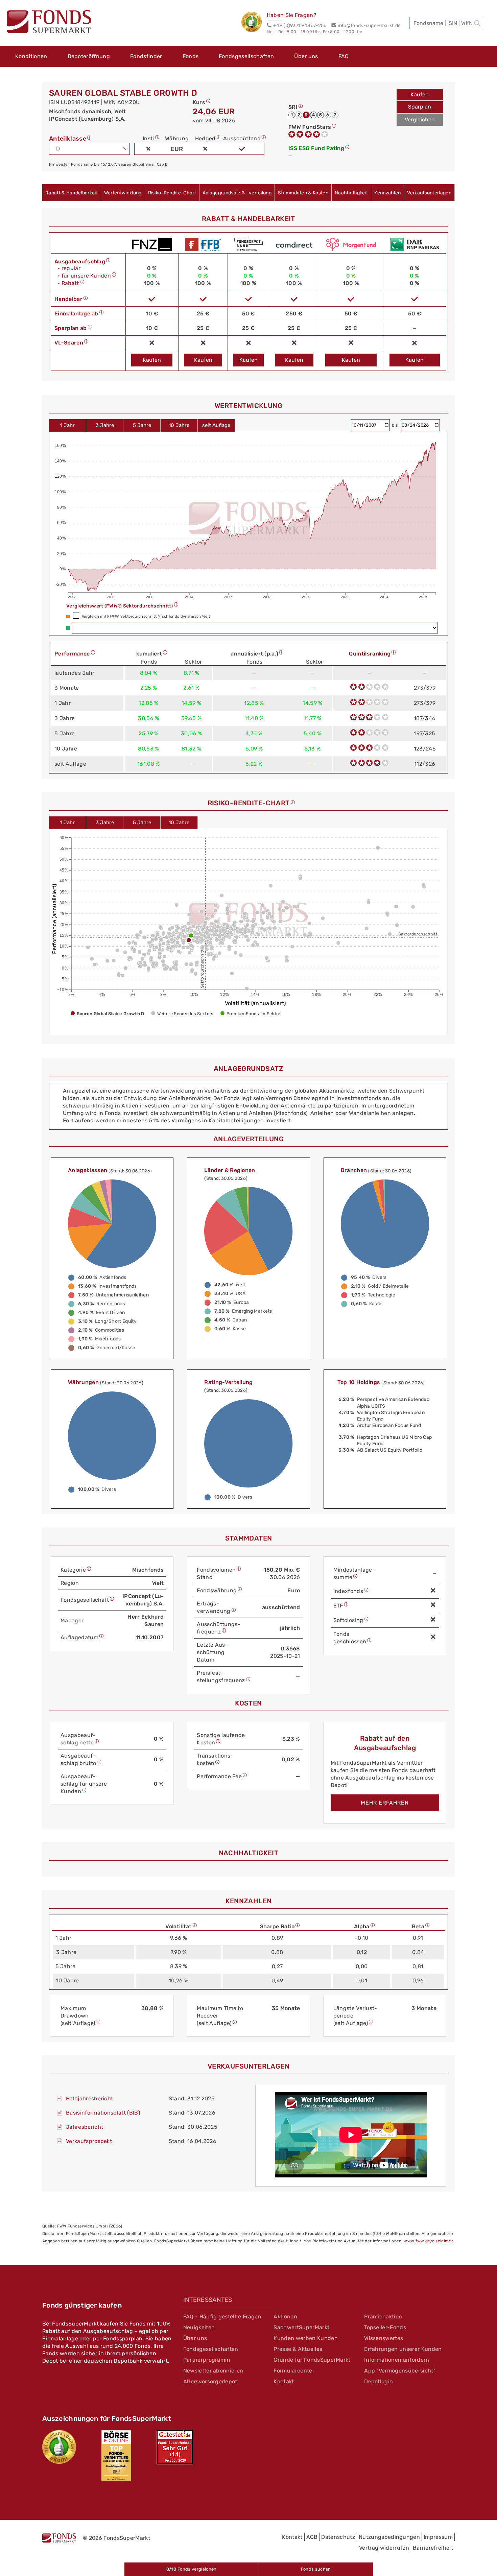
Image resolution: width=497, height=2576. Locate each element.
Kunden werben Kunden (305, 2338)
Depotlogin (378, 2381)
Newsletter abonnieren (213, 2371)
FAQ (344, 56)
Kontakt (284, 2381)
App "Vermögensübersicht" (400, 2371)
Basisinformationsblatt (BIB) (103, 2113)
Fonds (191, 56)
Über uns (306, 56)
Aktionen (285, 2317)
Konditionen (31, 56)
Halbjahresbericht (89, 2098)
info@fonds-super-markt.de (369, 26)
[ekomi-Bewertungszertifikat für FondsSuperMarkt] (59, 2447)
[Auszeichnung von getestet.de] (175, 2447)
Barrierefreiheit (433, 2548)
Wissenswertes (384, 2338)
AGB (312, 2537)
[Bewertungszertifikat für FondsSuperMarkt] (254, 23)
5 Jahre (142, 425)
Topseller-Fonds (385, 2327)
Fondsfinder (146, 56)
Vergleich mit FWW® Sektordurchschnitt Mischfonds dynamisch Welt (146, 616)
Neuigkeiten (199, 2327)
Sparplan (420, 107)
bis (396, 425)
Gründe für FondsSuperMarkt (312, 2360)
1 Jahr (67, 425)
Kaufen (420, 94)
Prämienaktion (383, 2317)
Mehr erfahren (385, 1803)
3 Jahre (105, 425)
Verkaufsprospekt (89, 2141)
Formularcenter (294, 2371)
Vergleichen (420, 120)
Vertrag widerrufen (384, 2548)
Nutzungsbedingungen (389, 2537)
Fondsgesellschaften (246, 56)
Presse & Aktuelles (298, 2349)
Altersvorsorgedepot (210, 2381)
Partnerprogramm (207, 2360)
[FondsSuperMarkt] (49, 23)
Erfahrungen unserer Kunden (403, 2349)
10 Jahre (179, 425)
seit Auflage (216, 425)
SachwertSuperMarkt (301, 2327)
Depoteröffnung (89, 56)
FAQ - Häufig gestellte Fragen (222, 2317)
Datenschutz (338, 2537)
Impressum (438, 2537)
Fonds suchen (316, 2569)
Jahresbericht (85, 2127)
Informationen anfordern (397, 2360)
